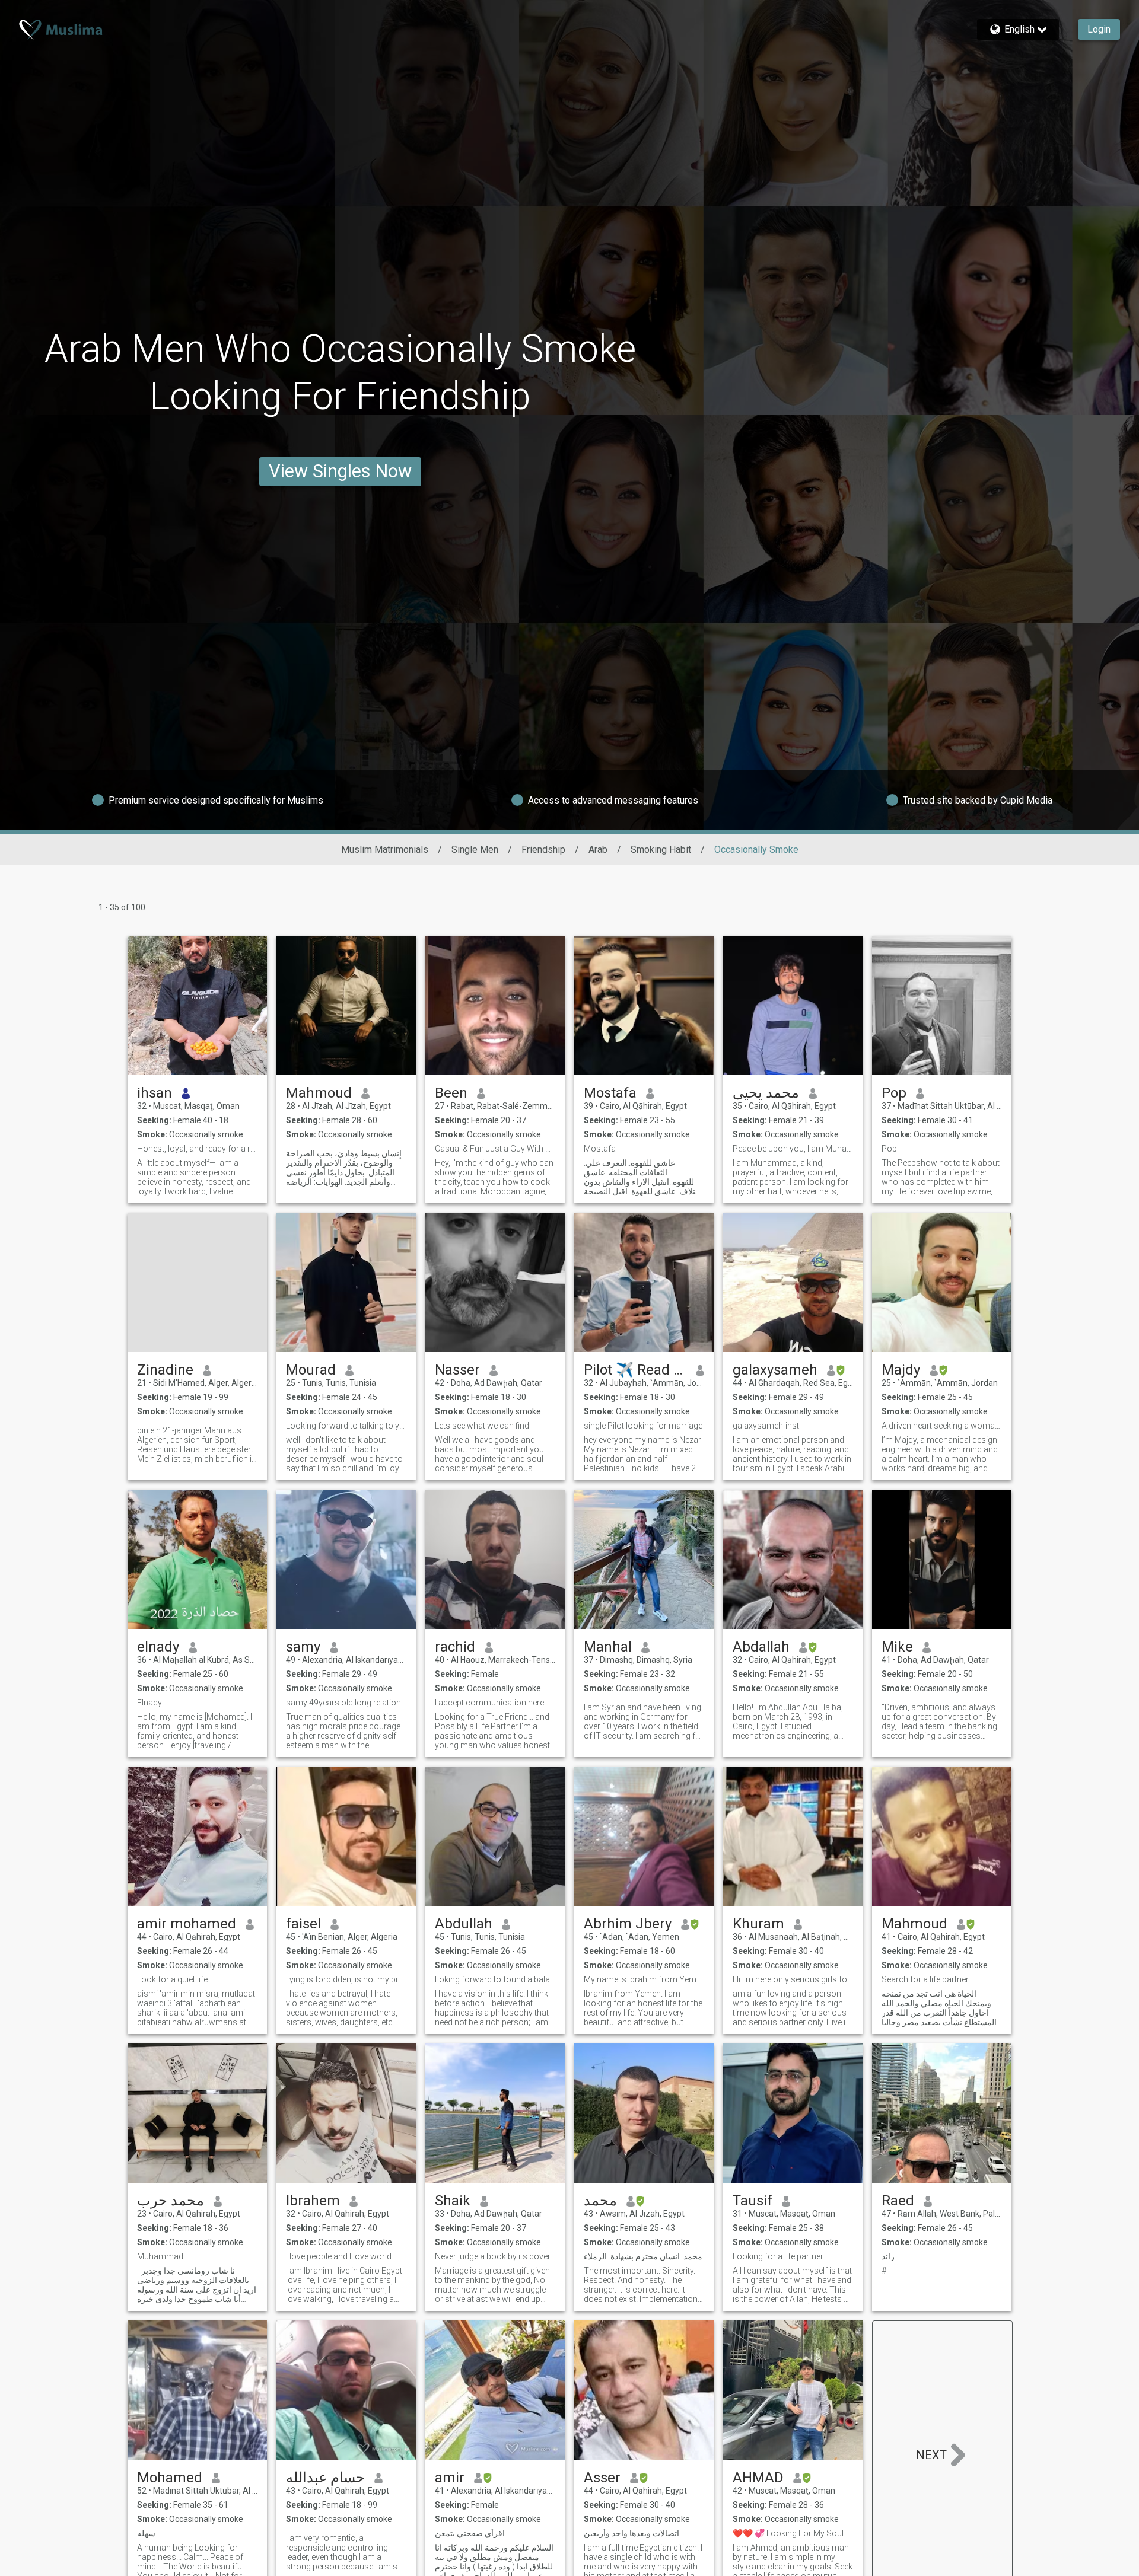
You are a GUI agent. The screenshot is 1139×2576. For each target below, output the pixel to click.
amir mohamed (187, 1924)
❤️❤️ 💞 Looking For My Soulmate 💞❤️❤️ (793, 2533)
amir (450, 2478)
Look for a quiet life (172, 1979)
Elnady (149, 1703)
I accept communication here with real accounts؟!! (495, 1703)
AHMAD (758, 2478)
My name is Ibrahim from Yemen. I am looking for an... (644, 1979)
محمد (600, 2201)
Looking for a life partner (778, 2256)
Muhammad (161, 2256)
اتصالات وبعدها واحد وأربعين (631, 2533)
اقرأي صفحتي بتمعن (470, 2533)
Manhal (608, 1647)
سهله (146, 2533)
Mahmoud (319, 1093)
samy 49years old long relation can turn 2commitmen (346, 1703)
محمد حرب (171, 2201)
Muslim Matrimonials (385, 849)
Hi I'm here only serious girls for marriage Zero (793, 1979)
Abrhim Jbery (628, 1924)
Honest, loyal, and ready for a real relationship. (197, 1149)
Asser (602, 2478)
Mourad (311, 1370)
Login (1099, 29)
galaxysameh (775, 1370)
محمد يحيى (766, 1093)
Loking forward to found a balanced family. (495, 1979)
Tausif (753, 2201)
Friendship (543, 849)
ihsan (155, 1093)
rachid (455, 1647)
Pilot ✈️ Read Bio (635, 1370)
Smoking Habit (661, 849)
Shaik (453, 2201)
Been (451, 1093)
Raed (898, 2201)
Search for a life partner (925, 1979)
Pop (894, 1093)
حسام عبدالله (325, 2478)
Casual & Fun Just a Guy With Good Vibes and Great (495, 1149)
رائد (888, 2256)
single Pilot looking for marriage (643, 1426)
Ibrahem (313, 2201)
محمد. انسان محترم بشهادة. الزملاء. (644, 2256)
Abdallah (761, 1647)
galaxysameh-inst (766, 1426)
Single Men (475, 849)
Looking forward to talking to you (346, 1426)
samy (303, 1647)
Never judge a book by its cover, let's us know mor (495, 2256)
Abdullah (464, 1924)
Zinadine (165, 1370)
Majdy (901, 1370)
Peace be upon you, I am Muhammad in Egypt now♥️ (793, 1149)
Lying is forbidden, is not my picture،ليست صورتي (346, 1979)
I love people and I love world (340, 2256)
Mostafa (610, 1093)
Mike (897, 1647)
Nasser (457, 1370)
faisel (303, 1924)
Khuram (758, 1924)
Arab (598, 849)
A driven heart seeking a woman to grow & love (942, 1426)
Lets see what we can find (482, 1426)
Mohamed (170, 2478)
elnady (158, 1647)
